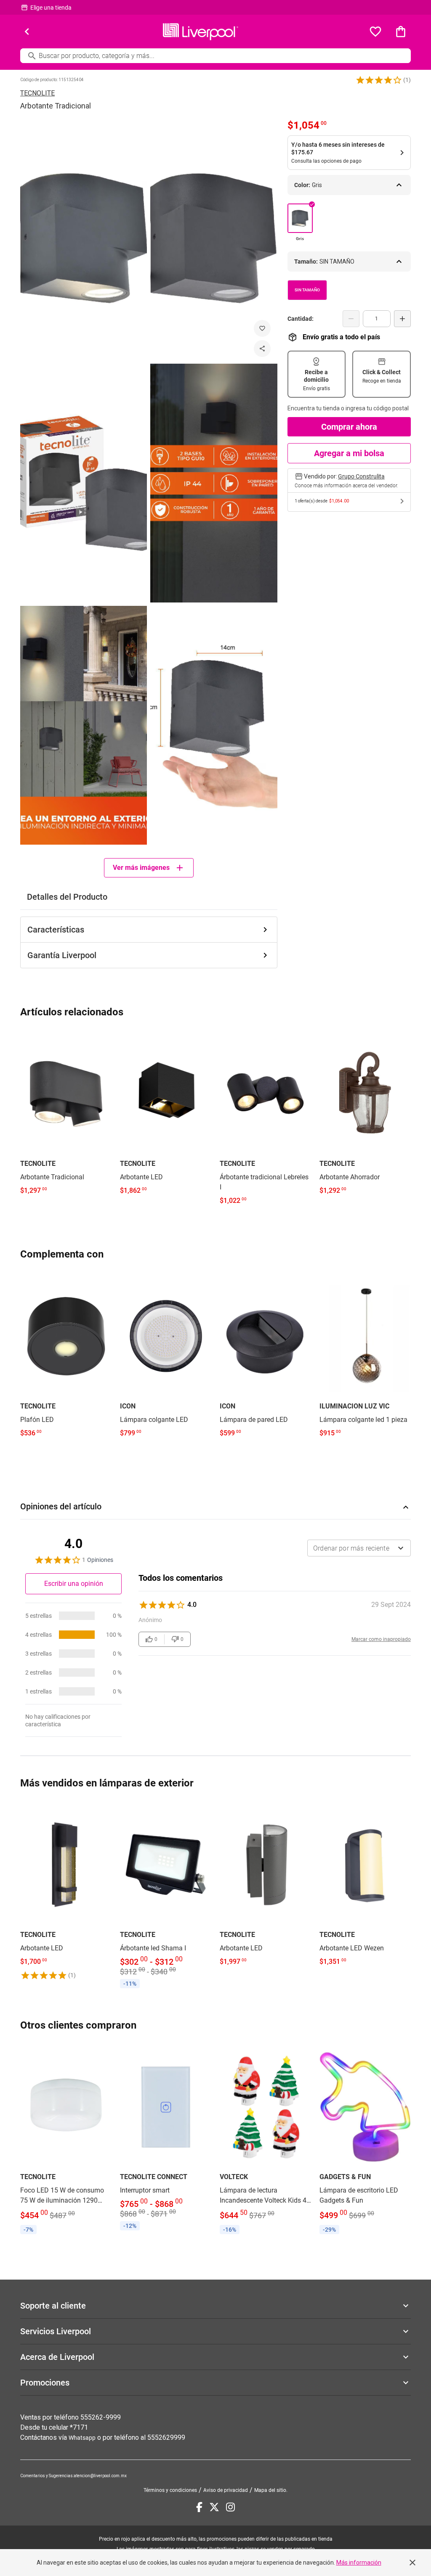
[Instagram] (230, 2507)
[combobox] (359, 1548)
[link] (66, 1116)
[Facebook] (199, 2507)
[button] (379, 80)
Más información (359, 2563)
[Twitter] (214, 2507)
